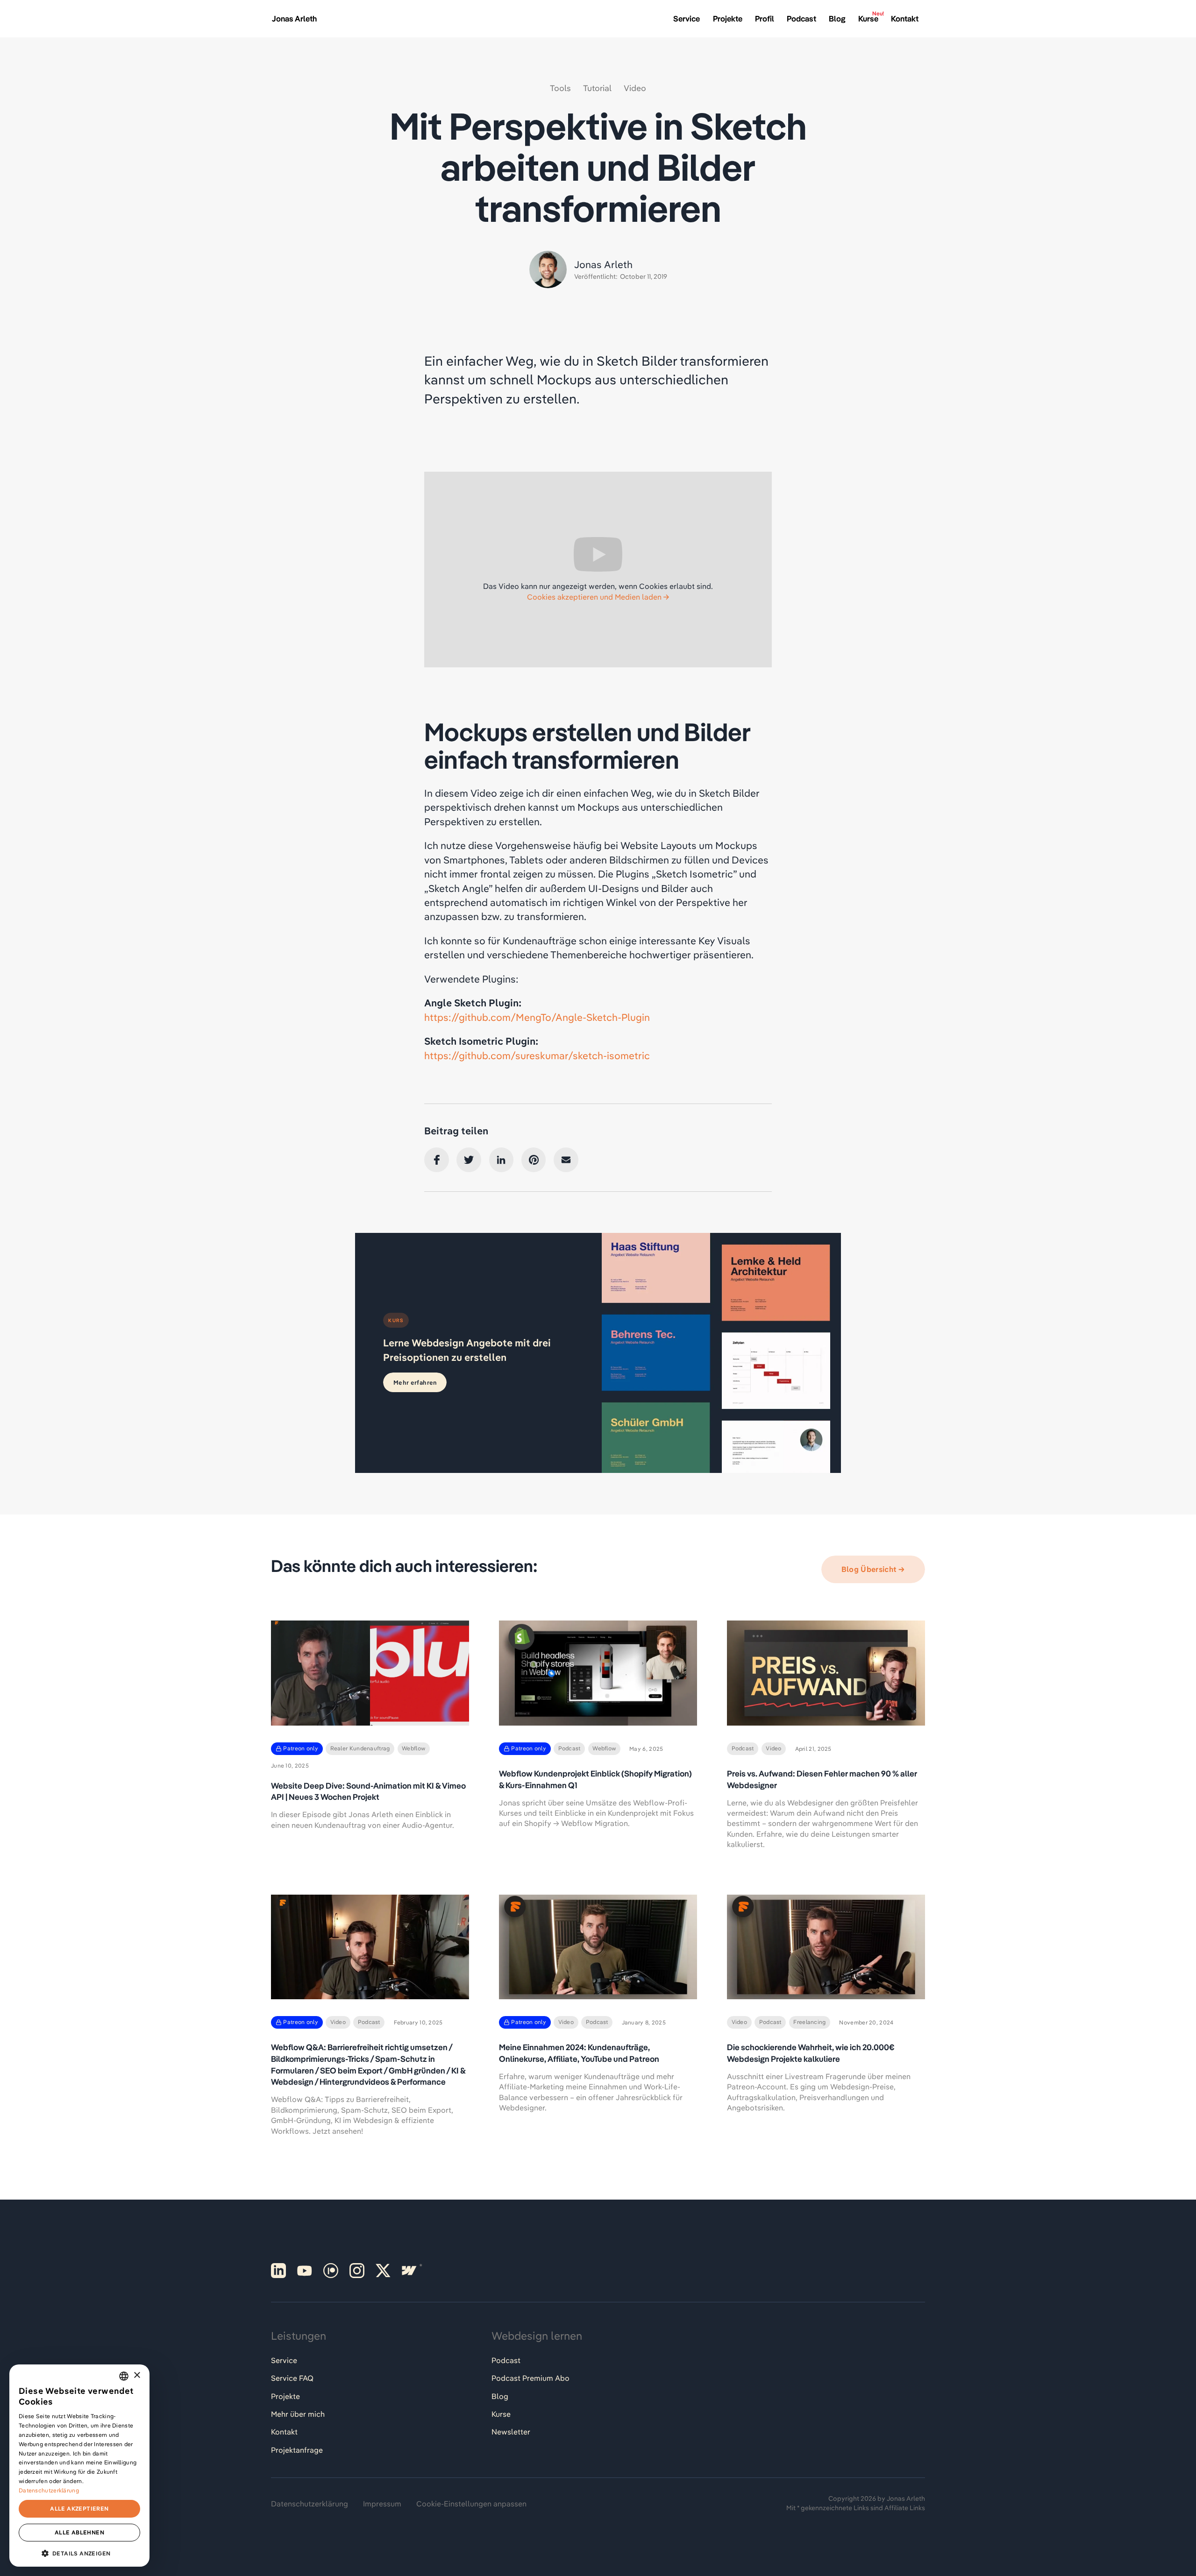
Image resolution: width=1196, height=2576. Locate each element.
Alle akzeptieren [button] (79, 2509)
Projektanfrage (297, 2450)
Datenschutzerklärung (310, 2504)
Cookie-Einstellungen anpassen (471, 2504)
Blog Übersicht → (873, 1569)
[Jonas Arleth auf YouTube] (305, 2271)
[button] (79, 2552)
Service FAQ (292, 2378)
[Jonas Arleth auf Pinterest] (278, 2271)
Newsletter (511, 2432)
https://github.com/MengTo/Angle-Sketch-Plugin (537, 1017)
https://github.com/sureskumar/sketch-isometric (537, 1055)
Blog (500, 2396)
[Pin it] (534, 1160)
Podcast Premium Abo (530, 2378)
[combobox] (124, 2376)
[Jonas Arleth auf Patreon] (331, 2271)
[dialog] (79, 2466)
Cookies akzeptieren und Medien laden (594, 597)
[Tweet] (469, 1160)
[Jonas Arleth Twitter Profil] (383, 2271)
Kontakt (284, 2432)
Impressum (382, 2504)
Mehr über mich (298, 2414)
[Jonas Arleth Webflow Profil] (409, 2271)
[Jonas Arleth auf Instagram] (357, 2271)
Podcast (506, 2360)
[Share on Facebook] (437, 1160)
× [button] (137, 2375)
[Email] (566, 1160)
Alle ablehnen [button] (79, 2532)
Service (284, 2360)
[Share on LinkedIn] (502, 1160)
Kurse (501, 2414)
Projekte (285, 2396)
